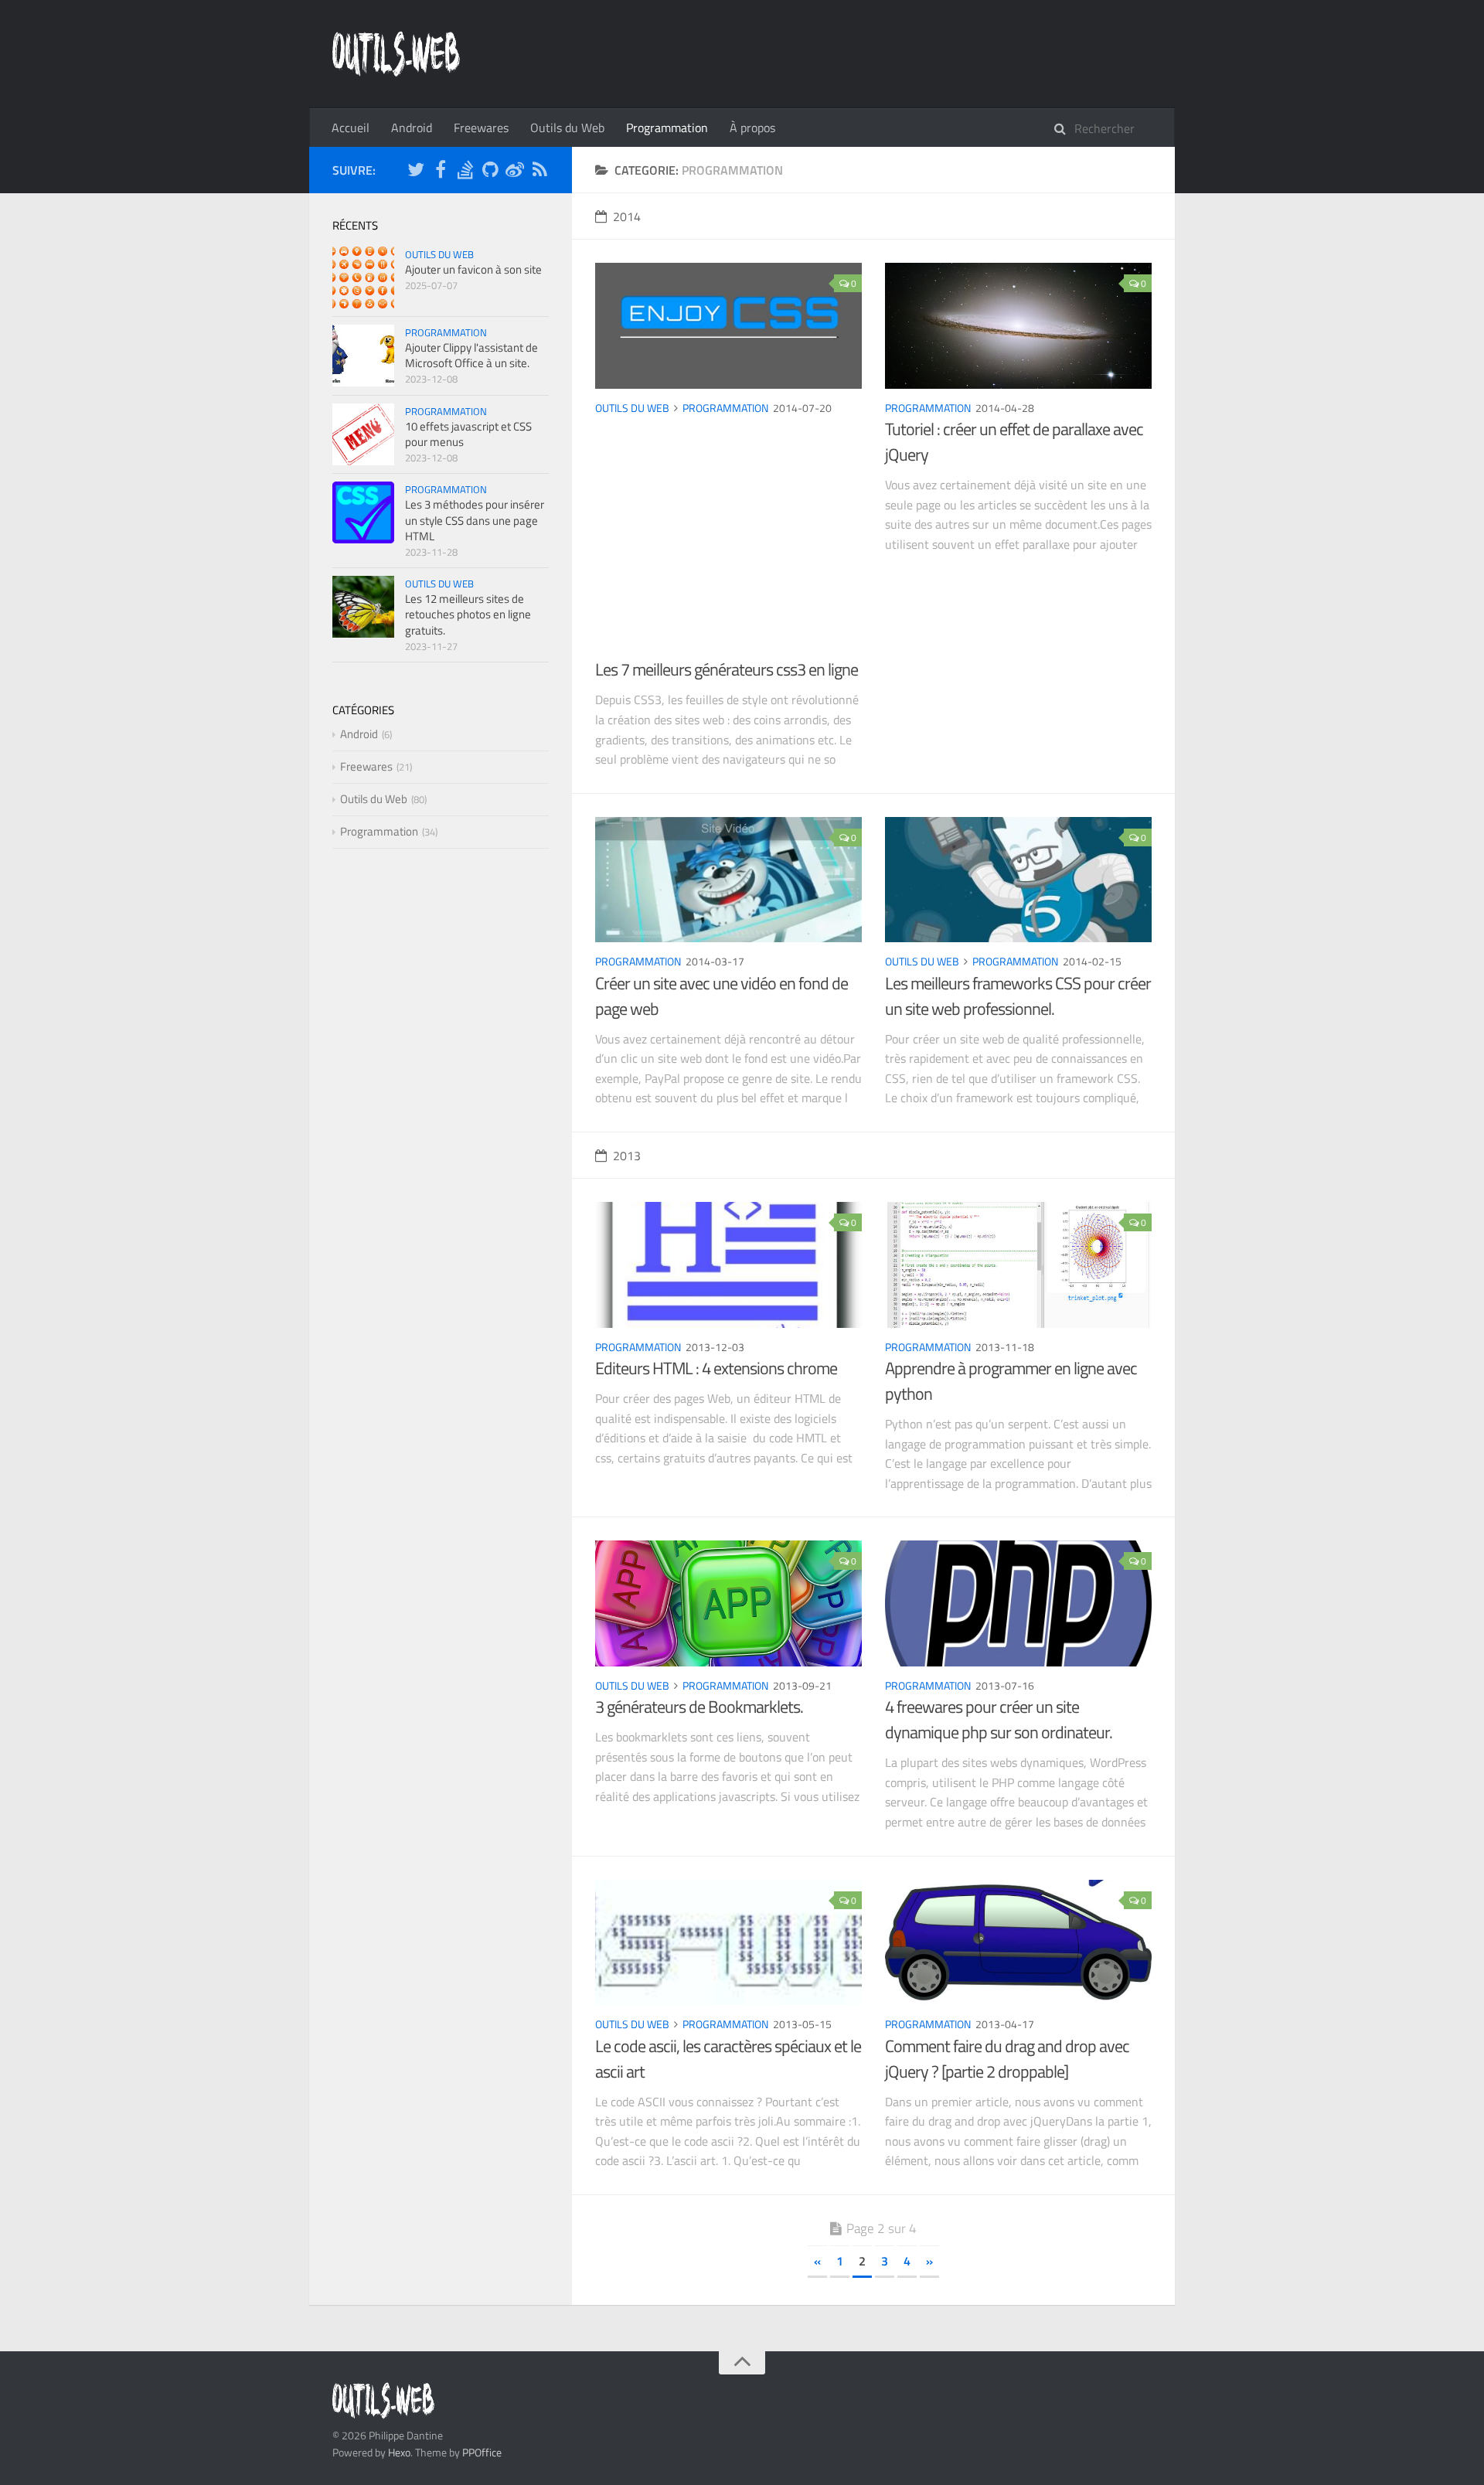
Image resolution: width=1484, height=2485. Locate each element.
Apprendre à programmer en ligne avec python (1011, 1381)
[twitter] (416, 172)
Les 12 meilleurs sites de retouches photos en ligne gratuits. (468, 614)
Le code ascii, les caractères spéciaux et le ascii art (728, 2059)
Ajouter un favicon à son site (473, 269)
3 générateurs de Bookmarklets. (699, 1707)
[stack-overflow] (465, 172)
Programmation (667, 128)
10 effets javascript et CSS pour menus (468, 434)
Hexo (399, 2452)
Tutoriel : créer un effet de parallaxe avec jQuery (1014, 442)
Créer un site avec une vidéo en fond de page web (722, 996)
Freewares (481, 128)
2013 (627, 1156)
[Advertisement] (728, 541)
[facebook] (441, 172)
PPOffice (482, 2452)
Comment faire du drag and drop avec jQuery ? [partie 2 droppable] (1007, 2059)
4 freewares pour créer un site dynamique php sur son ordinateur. (999, 1719)
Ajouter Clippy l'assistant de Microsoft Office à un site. (471, 355)
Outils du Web (567, 128)
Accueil (351, 128)
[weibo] (515, 172)
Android (412, 128)
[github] (490, 172)
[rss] (539, 172)
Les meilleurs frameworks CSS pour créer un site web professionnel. (1018, 996)
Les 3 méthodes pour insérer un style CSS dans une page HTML (475, 520)
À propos (752, 128)
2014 (627, 216)
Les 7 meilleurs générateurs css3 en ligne (727, 669)
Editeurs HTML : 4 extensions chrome (716, 1368)
